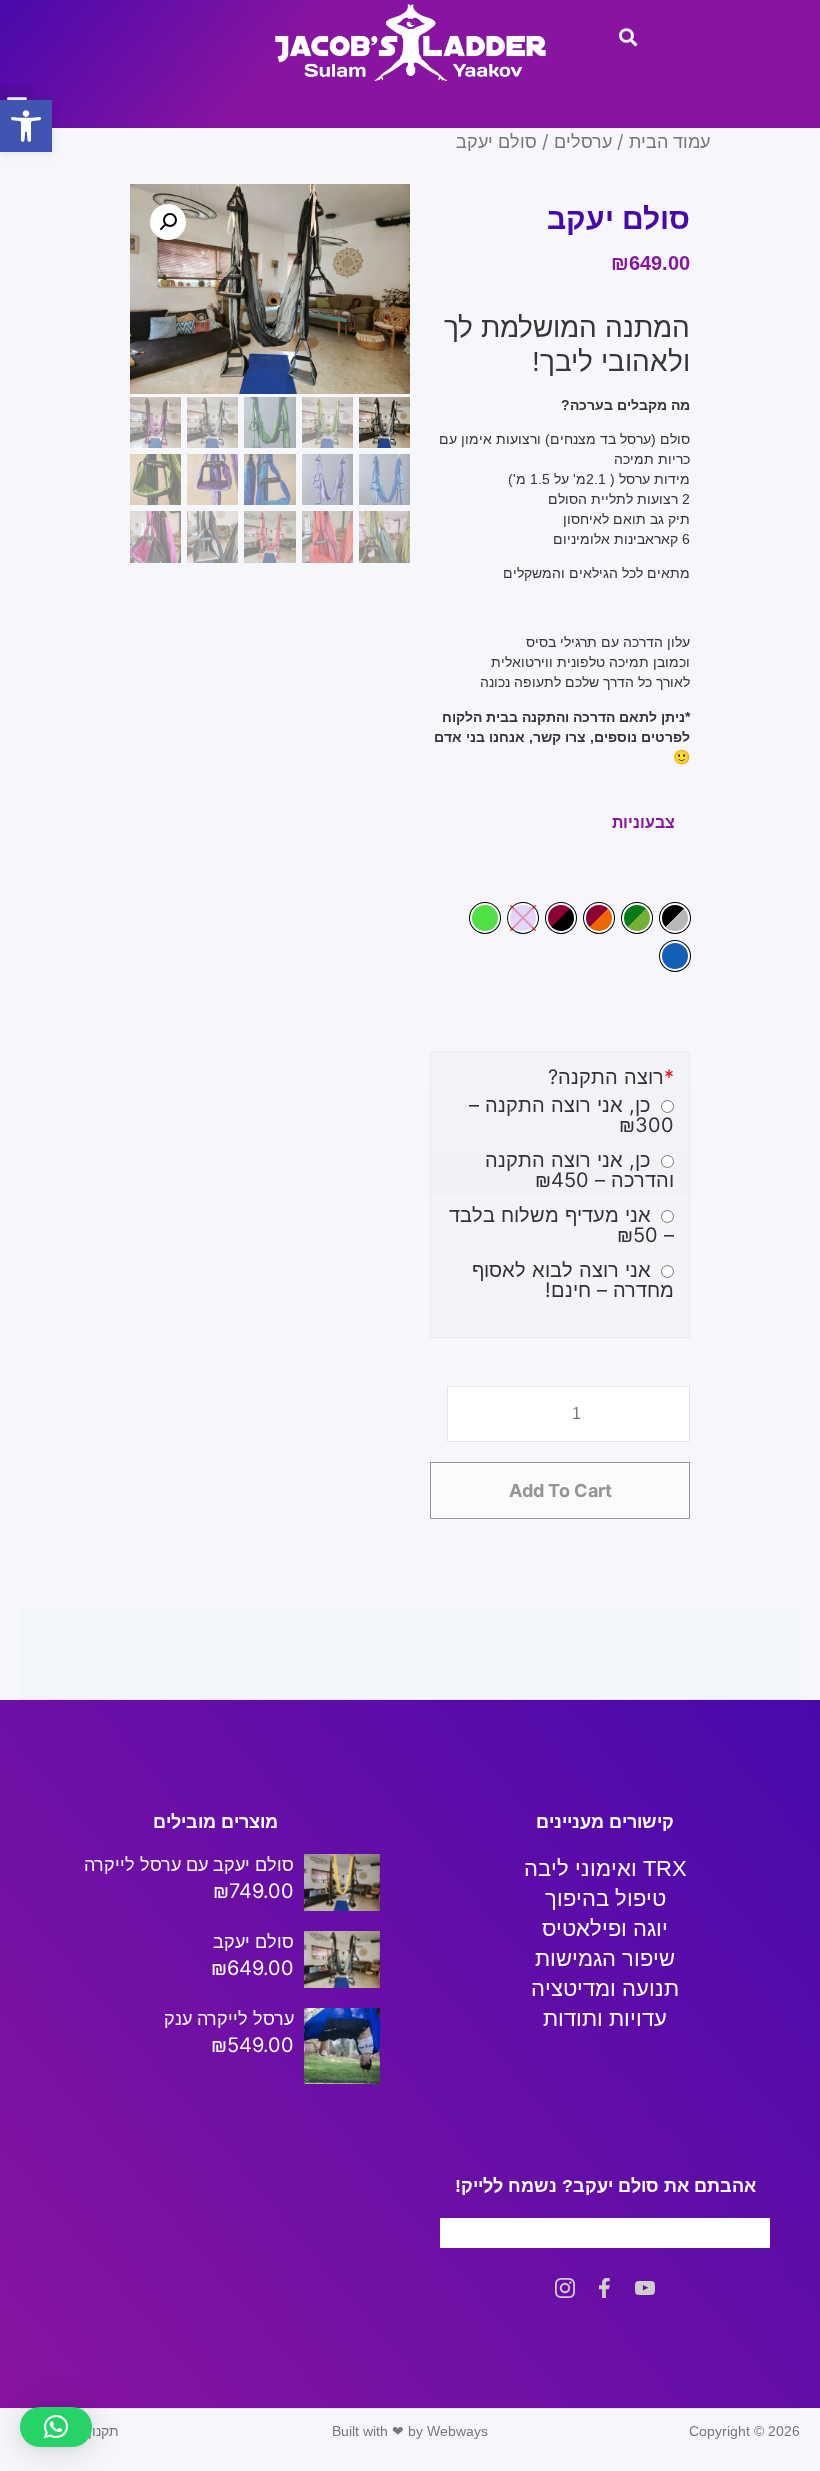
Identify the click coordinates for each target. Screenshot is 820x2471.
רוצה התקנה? (611, 1077)
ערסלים (583, 141)
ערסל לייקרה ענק (229, 2018)
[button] (26, 126)
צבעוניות (643, 822)
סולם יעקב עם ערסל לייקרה (189, 1864)
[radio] (675, 918)
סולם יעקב (253, 1941)
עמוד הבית (669, 141)
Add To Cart (560, 1490)
